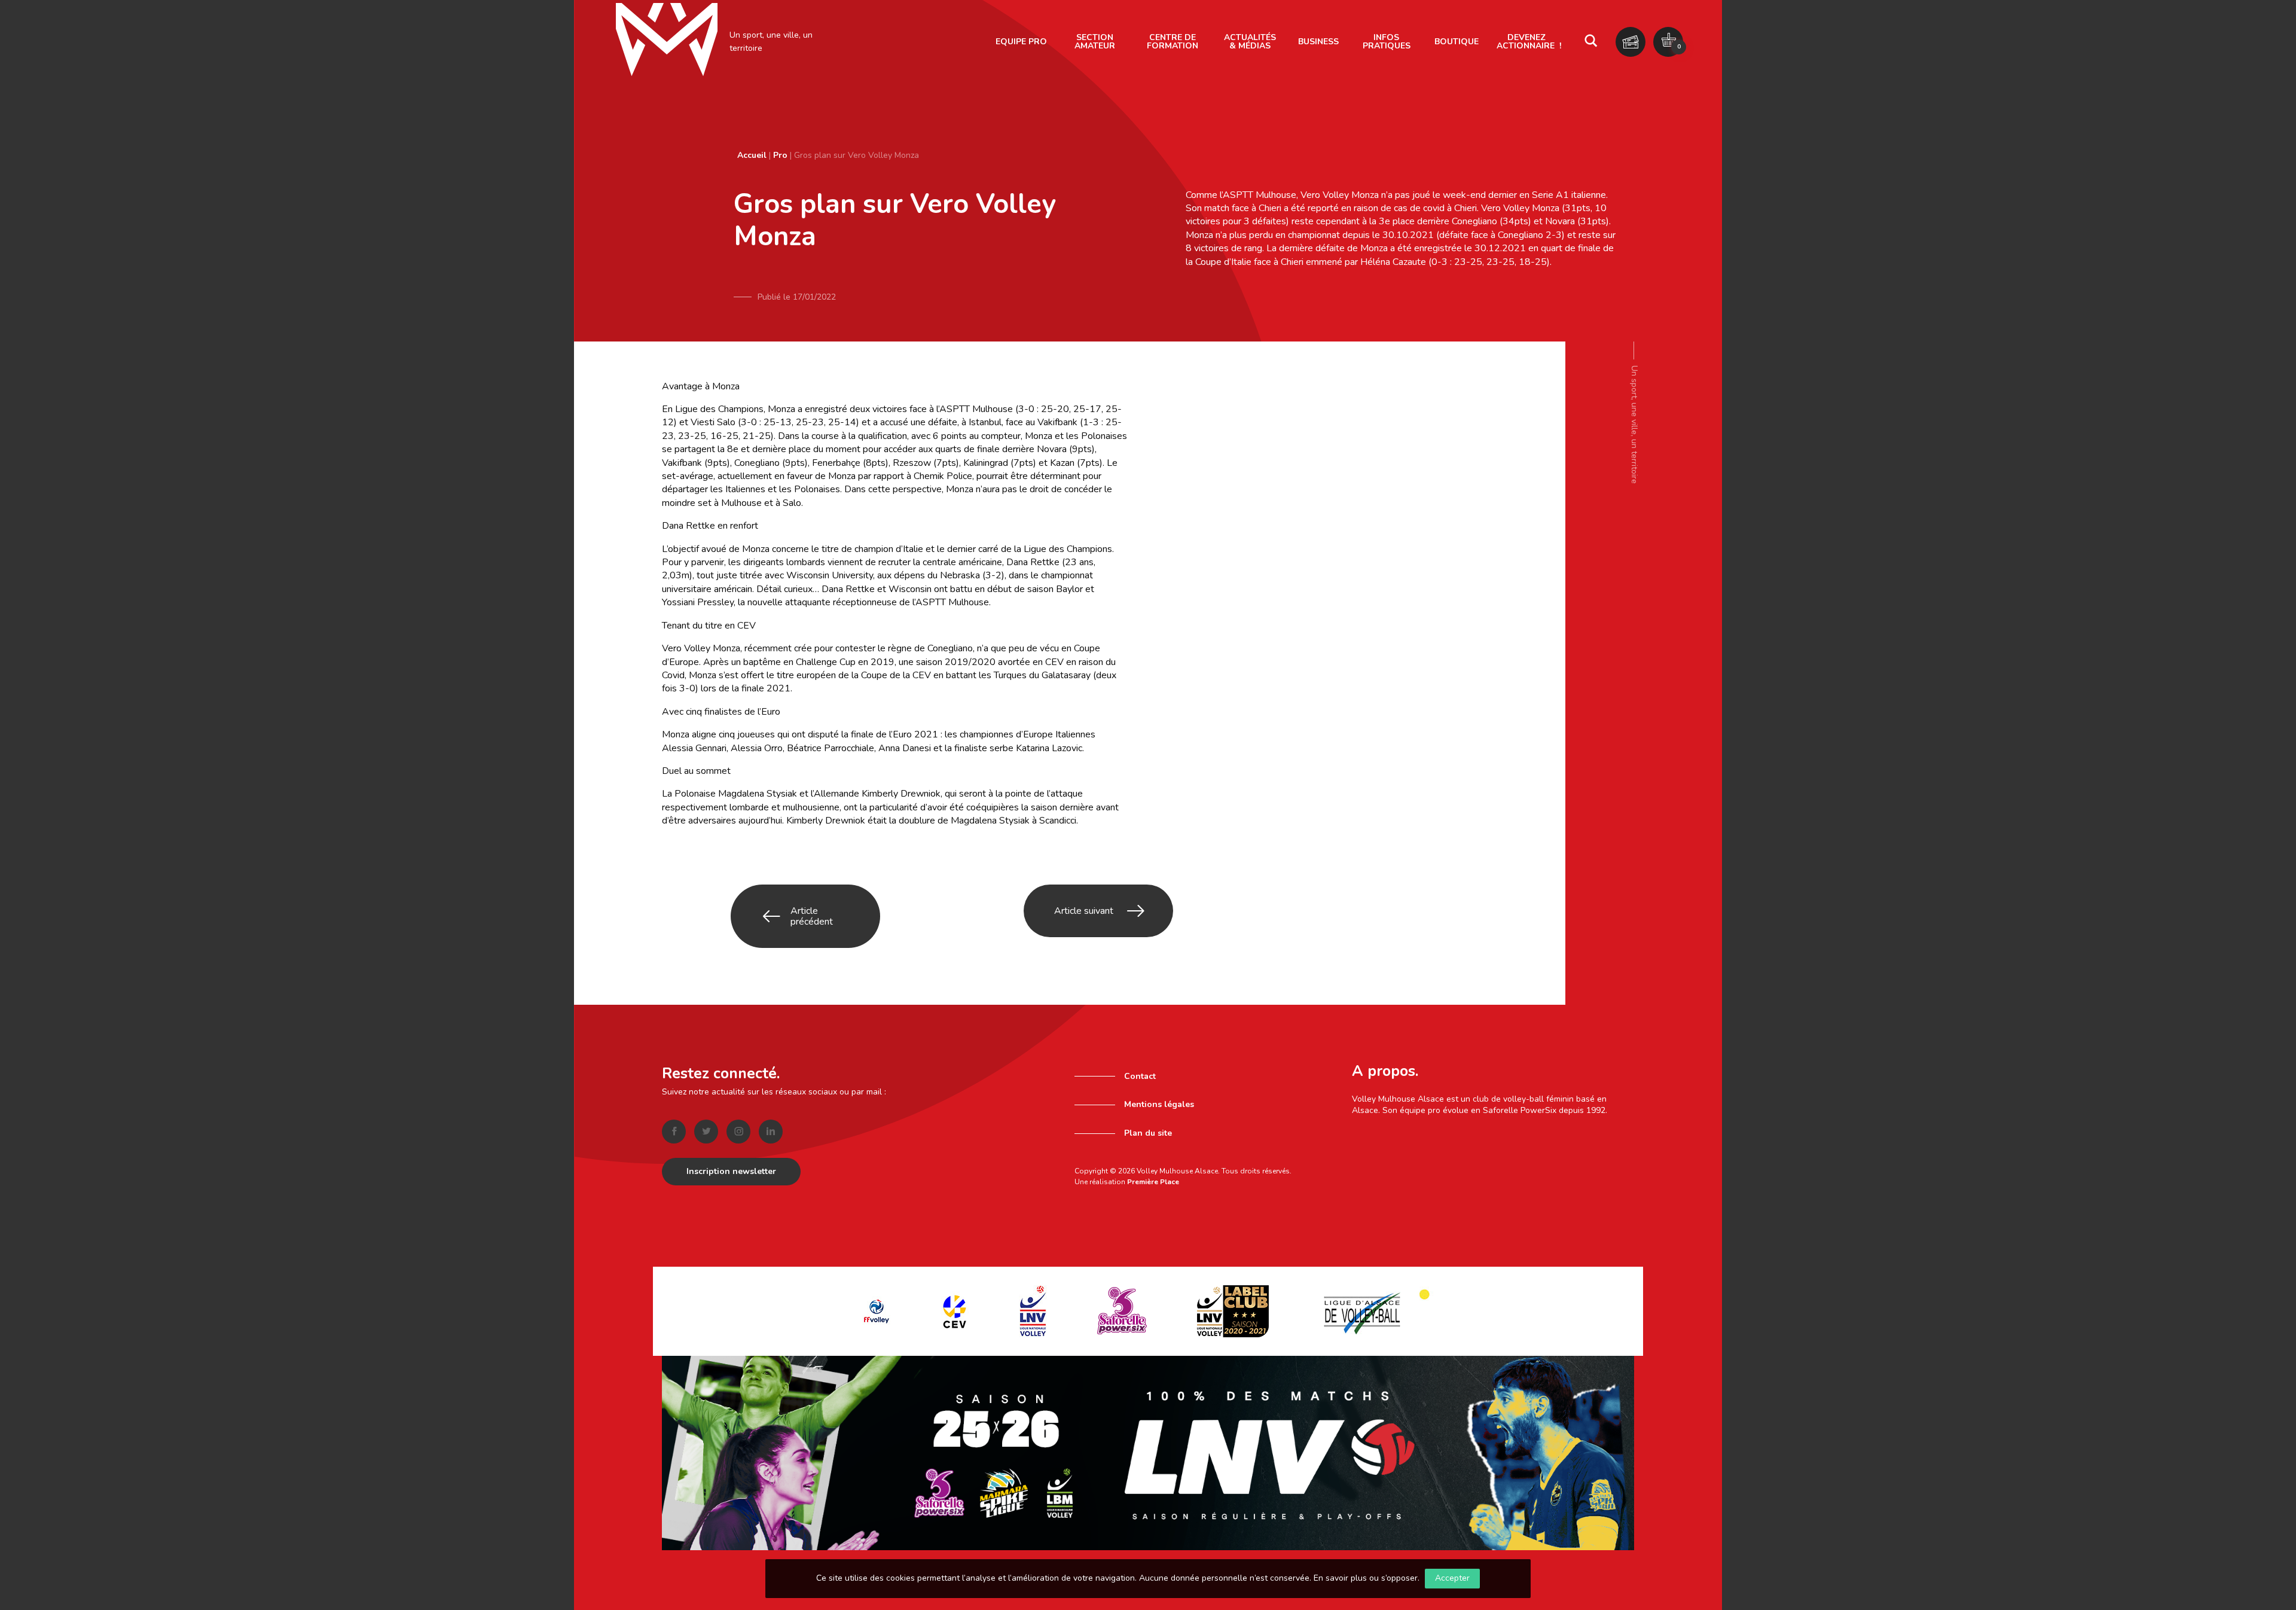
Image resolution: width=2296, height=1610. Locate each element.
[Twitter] (706, 1132)
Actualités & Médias (1250, 42)
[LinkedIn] (771, 1132)
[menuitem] (1021, 42)
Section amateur (1095, 42)
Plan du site (1148, 1133)
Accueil (752, 155)
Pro (780, 155)
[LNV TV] (1148, 1452)
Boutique (1457, 42)
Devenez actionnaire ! (1529, 42)
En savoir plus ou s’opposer (1366, 1578)
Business (1318, 42)
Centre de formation (1173, 42)
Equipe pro (1021, 42)
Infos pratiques (1387, 42)
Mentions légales (1159, 1104)
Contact (1140, 1076)
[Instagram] (738, 1132)
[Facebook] (674, 1132)
